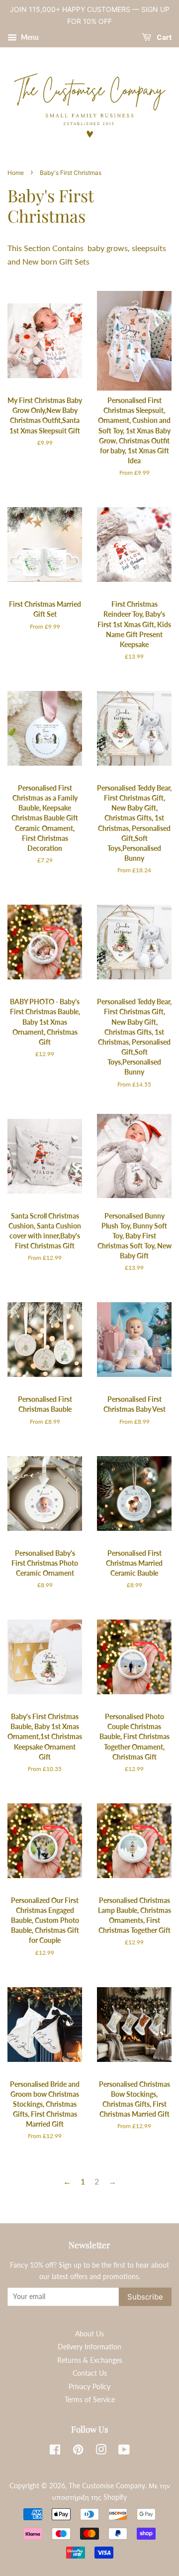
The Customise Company (107, 2486)
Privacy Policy (89, 2387)
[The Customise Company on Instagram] (101, 2451)
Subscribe (145, 2297)
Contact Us (90, 2373)
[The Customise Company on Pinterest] (78, 2451)
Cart (163, 37)
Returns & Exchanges (90, 2360)
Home (16, 173)
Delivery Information (89, 2347)
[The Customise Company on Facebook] (55, 2451)
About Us (89, 2334)
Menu (29, 37)
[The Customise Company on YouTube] (124, 2451)
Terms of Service (90, 2400)
